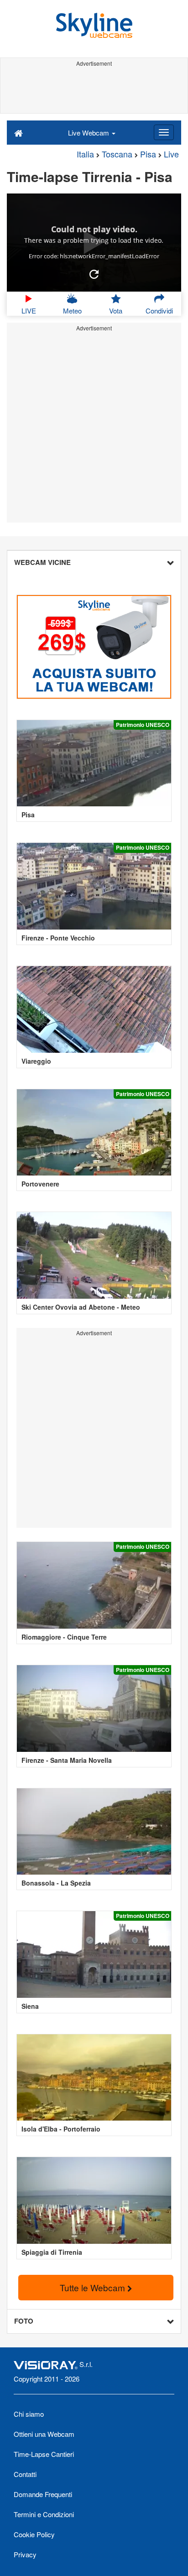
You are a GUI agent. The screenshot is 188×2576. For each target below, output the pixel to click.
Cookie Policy (34, 2534)
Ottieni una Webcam (44, 2434)
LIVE (29, 311)
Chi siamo (29, 2414)
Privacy (25, 2554)
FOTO (24, 2321)
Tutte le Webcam (94, 2287)
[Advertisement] (94, 90)
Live (171, 154)
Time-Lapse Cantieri (44, 2454)
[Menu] (164, 132)
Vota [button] (116, 311)
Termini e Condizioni (44, 2514)
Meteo (72, 311)
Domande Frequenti (43, 2494)
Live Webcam (89, 133)
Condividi (159, 311)
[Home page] (18, 132)
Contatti (25, 2474)
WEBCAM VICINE (42, 562)
